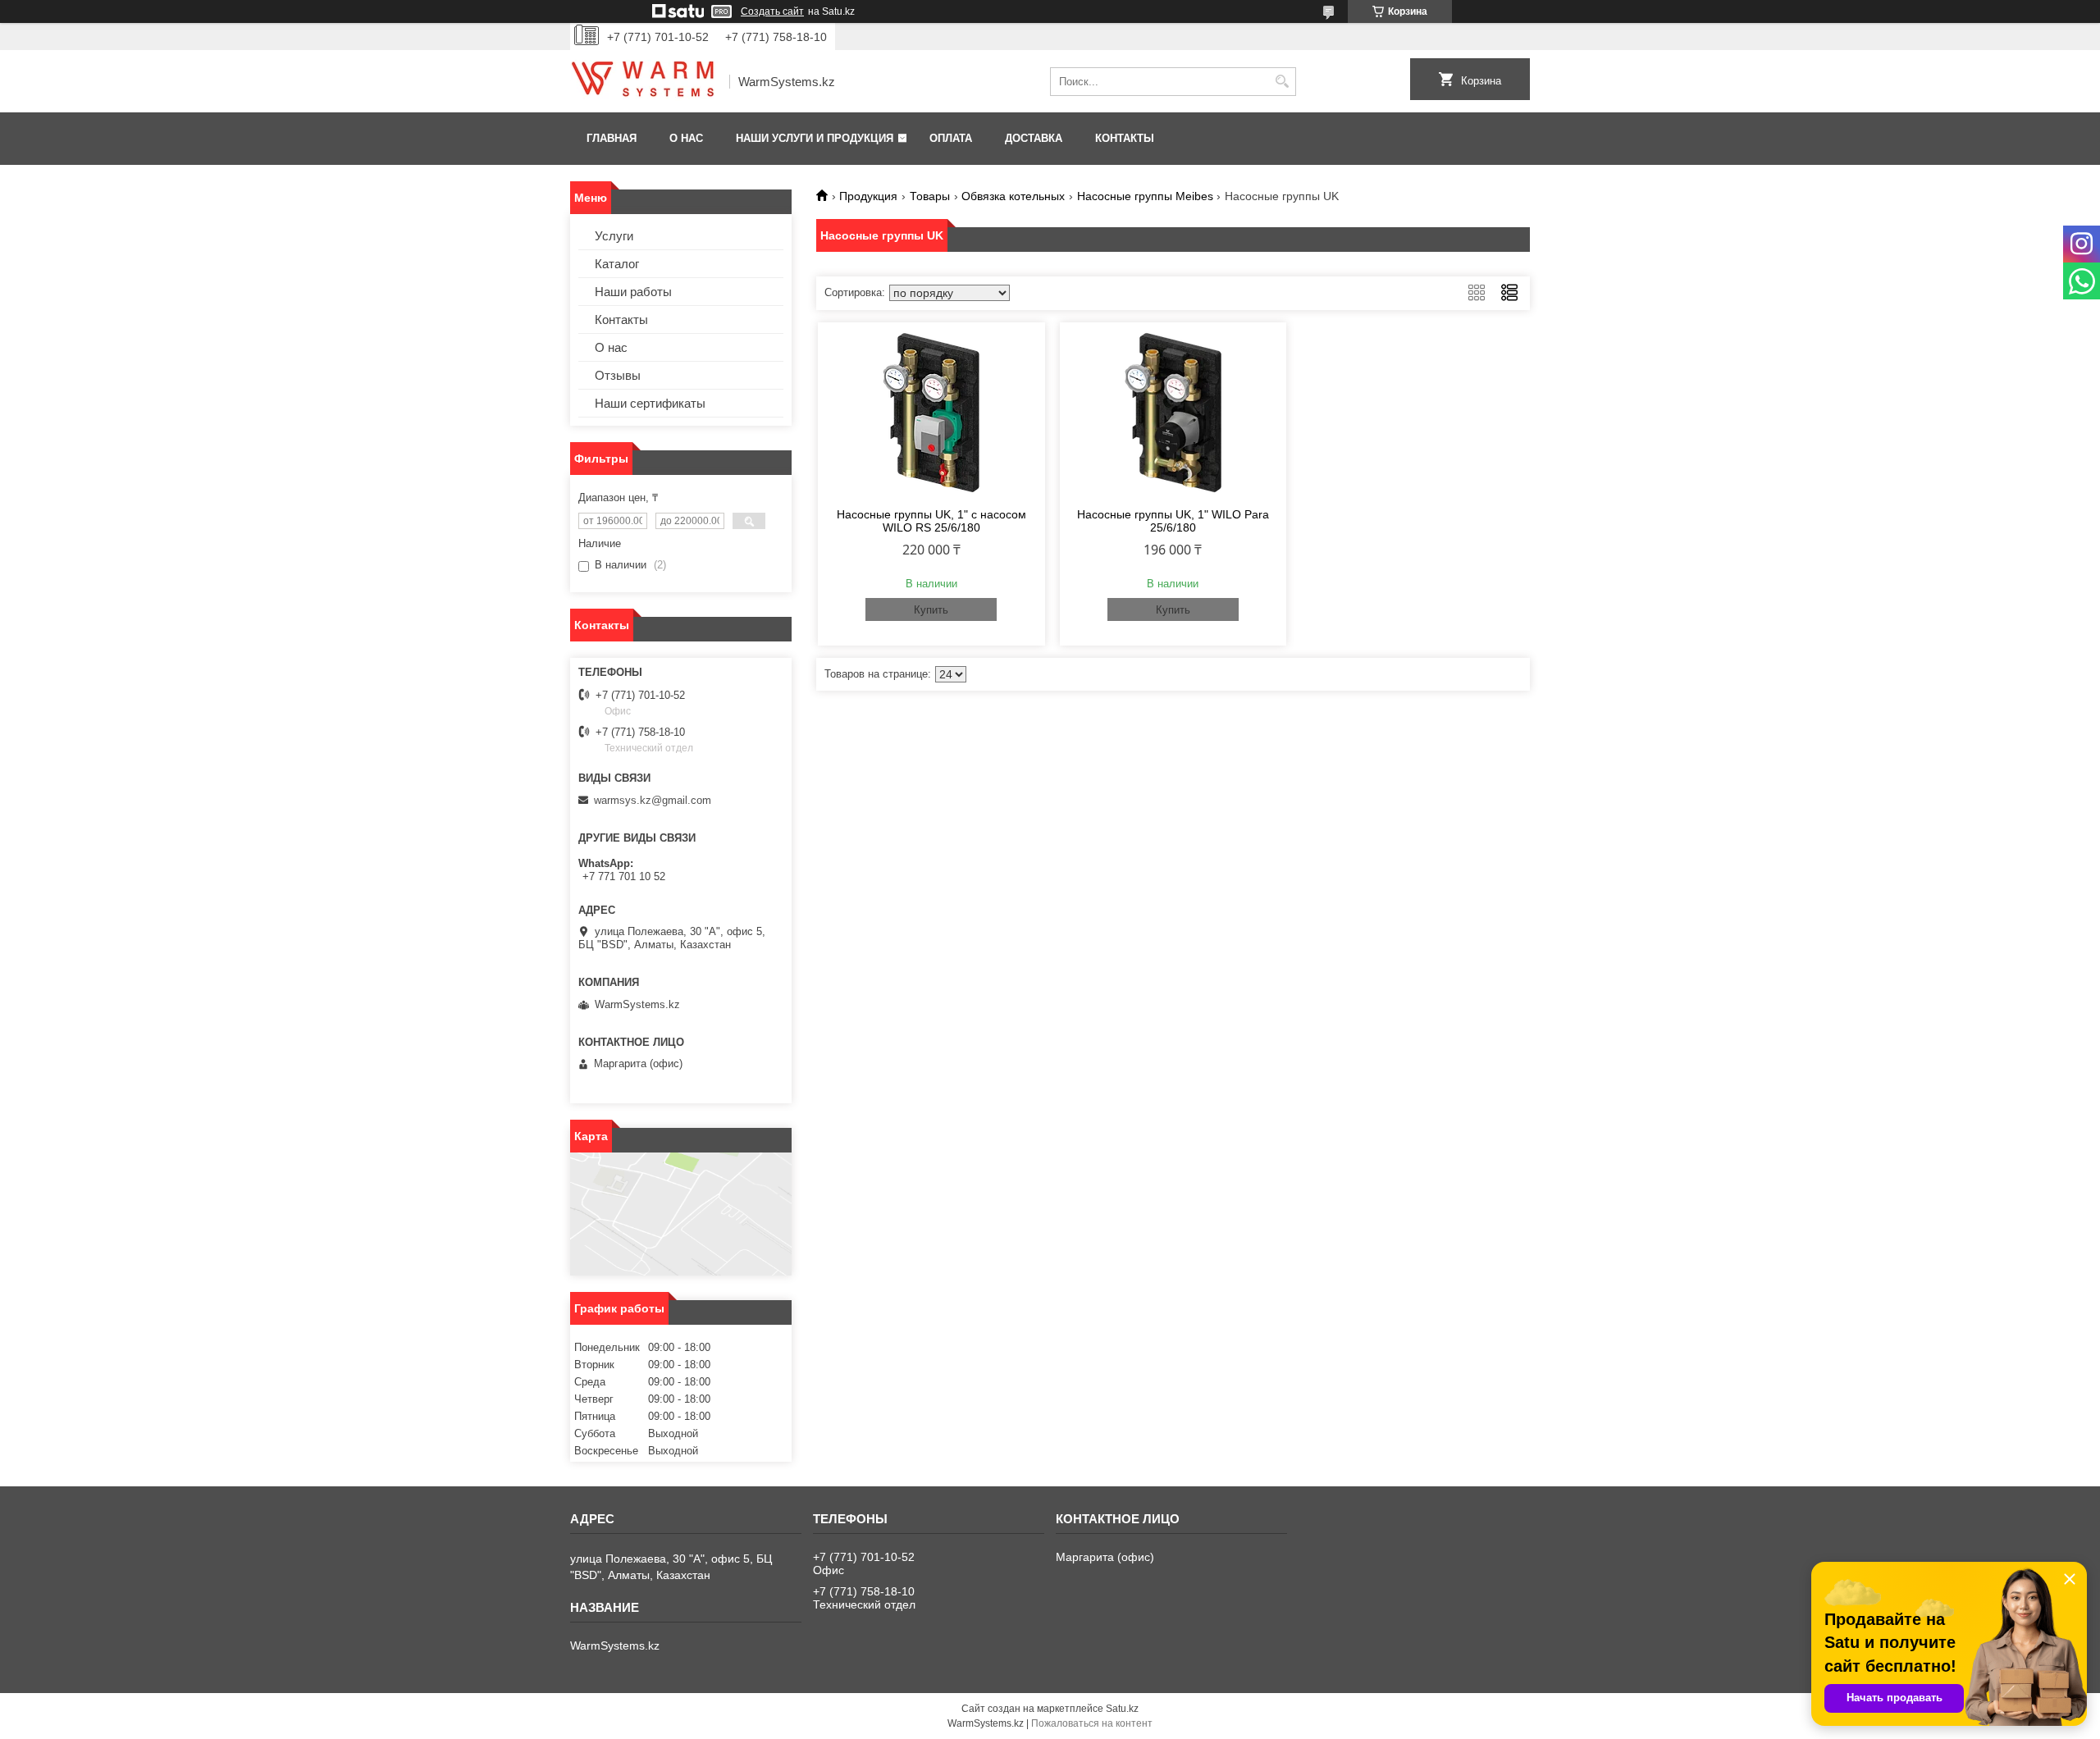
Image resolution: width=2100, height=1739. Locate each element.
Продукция (868, 196)
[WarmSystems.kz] (644, 82)
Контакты (1125, 138)
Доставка (1034, 138)
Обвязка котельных (1013, 196)
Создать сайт (772, 11)
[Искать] (1282, 82)
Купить (931, 610)
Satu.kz (1122, 1709)
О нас (686, 138)
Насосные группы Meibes (1145, 196)
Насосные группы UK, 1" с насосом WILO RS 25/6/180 (931, 521)
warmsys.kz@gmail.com (653, 800)
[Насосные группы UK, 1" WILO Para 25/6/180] (1173, 413)
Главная (612, 138)
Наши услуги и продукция (815, 138)
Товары (930, 196)
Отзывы (618, 375)
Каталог (617, 264)
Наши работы (633, 292)
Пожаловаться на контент (1092, 1723)
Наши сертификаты (650, 403)
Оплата (951, 138)
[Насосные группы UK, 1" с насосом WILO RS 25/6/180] (931, 413)
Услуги (614, 236)
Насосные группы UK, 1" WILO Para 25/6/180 (1173, 521)
